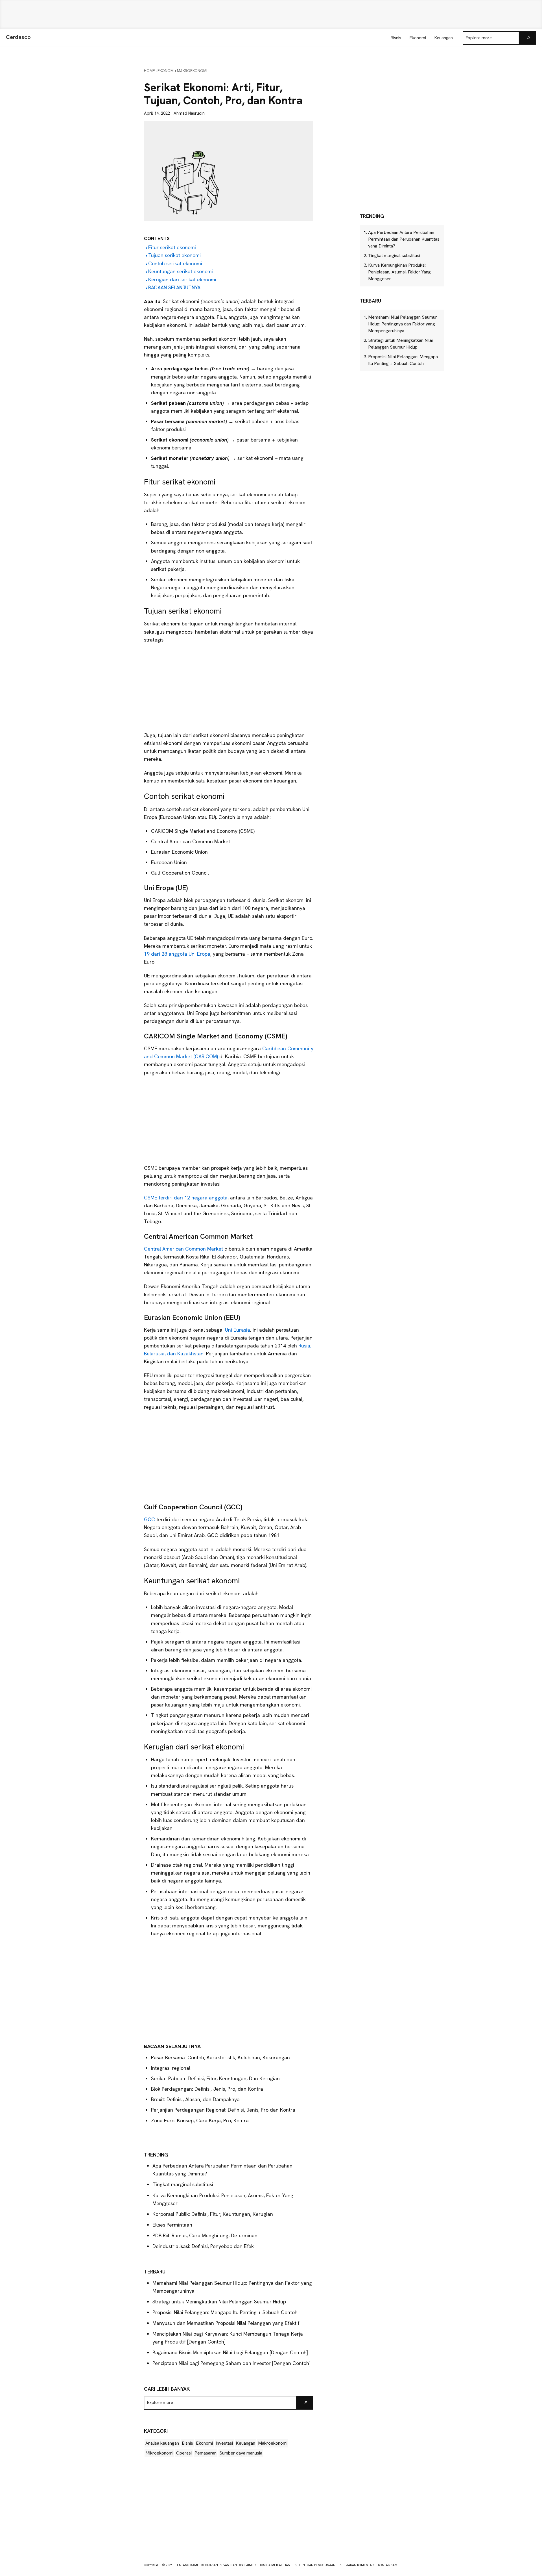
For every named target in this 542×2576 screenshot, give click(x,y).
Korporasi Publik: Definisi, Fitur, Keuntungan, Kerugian (213, 2214)
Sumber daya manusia (241, 2453)
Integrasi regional (171, 2068)
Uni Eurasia (238, 1330)
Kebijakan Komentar (357, 2565)
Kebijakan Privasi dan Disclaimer (229, 2565)
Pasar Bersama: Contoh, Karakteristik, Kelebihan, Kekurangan (220, 2057)
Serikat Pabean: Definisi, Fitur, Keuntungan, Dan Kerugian (215, 2078)
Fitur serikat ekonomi (172, 247)
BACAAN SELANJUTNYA (174, 287)
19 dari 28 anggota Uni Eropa (177, 954)
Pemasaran (206, 2453)
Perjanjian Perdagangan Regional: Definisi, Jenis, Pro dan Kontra (223, 2110)
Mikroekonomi (159, 2453)
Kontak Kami (388, 2565)
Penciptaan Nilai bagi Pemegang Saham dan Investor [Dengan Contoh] (231, 2363)
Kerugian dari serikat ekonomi (182, 280)
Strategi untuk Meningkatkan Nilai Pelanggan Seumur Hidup (219, 2302)
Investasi (224, 2443)
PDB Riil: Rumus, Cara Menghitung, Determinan (205, 2235)
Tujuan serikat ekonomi (174, 255)
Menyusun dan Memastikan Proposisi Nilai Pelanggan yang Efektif (226, 2323)
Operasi (184, 2453)
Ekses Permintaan (172, 2225)
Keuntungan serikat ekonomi (181, 271)
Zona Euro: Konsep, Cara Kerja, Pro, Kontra (200, 2120)
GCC (149, 1519)
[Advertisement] (271, 15)
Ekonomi (204, 2443)
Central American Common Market (183, 1249)
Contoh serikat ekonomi (175, 263)
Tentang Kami (186, 2565)
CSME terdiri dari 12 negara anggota (186, 1198)
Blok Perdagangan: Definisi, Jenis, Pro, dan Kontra (207, 2089)
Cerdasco (18, 37)
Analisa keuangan (162, 2443)
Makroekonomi (273, 2443)
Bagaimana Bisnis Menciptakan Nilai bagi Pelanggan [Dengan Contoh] (230, 2352)
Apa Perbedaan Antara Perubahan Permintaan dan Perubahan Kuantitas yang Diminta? (404, 239)
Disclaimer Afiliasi (275, 2565)
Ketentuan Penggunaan (315, 2565)
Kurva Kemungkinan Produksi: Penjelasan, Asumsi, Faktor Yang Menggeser (399, 272)
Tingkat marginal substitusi (183, 2184)
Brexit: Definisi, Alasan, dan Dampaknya (195, 2099)
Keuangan (245, 2443)
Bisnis (187, 2443)
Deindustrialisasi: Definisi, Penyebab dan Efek (203, 2246)
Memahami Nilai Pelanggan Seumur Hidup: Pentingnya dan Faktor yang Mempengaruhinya (403, 324)
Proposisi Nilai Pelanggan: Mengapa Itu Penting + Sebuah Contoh (225, 2312)
